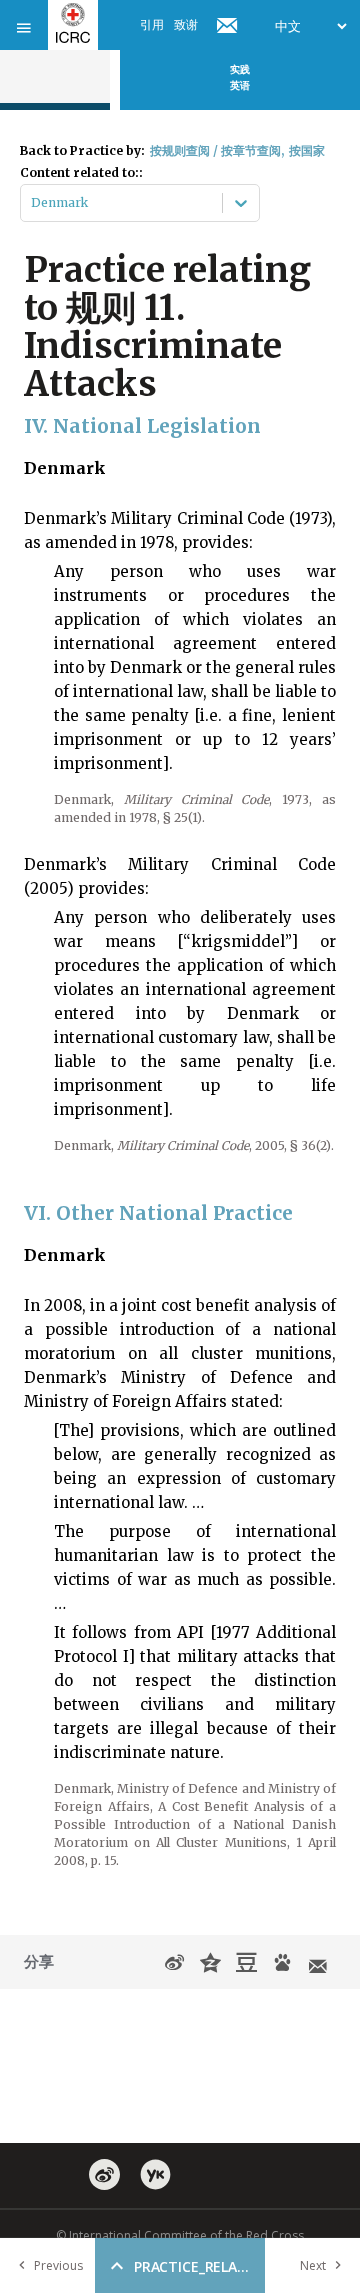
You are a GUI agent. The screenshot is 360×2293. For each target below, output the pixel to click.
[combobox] (32, 203)
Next (313, 2265)
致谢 (186, 24)
